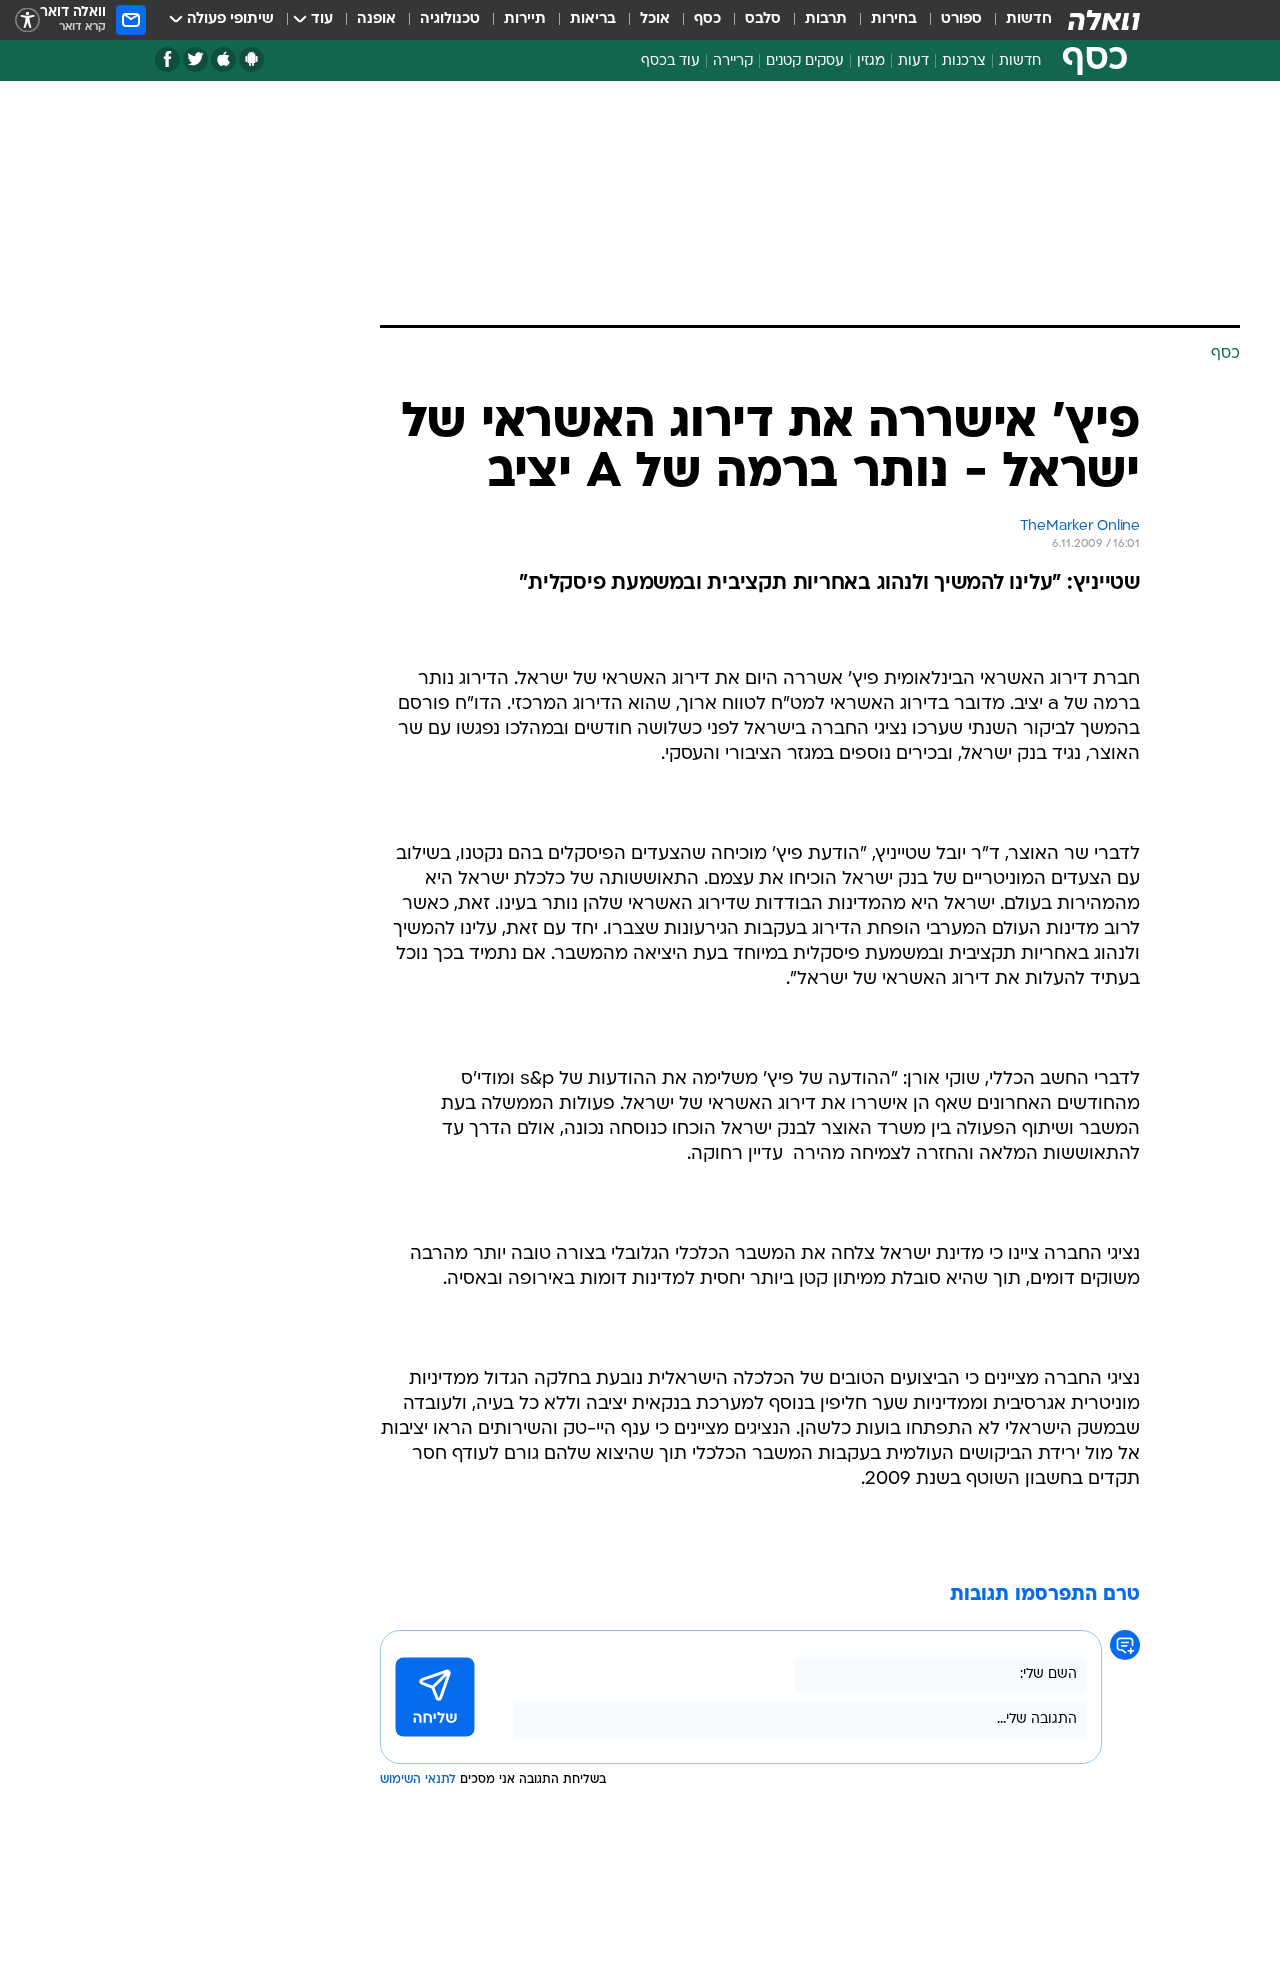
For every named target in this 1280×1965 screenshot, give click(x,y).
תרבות (826, 19)
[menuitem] (1017, 20)
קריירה (733, 61)
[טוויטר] (195, 59)
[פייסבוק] (167, 59)
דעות (913, 61)
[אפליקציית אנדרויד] (251, 59)
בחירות (894, 19)
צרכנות (964, 61)
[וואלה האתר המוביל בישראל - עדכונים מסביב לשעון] (1104, 20)
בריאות (593, 19)
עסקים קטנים (805, 61)
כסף (707, 19)
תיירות (525, 19)
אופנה (376, 19)
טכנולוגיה (450, 19)
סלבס (763, 19)
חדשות (1029, 19)
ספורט (961, 19)
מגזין (871, 61)
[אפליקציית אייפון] (223, 59)
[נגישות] (27, 20)
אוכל (655, 19)
